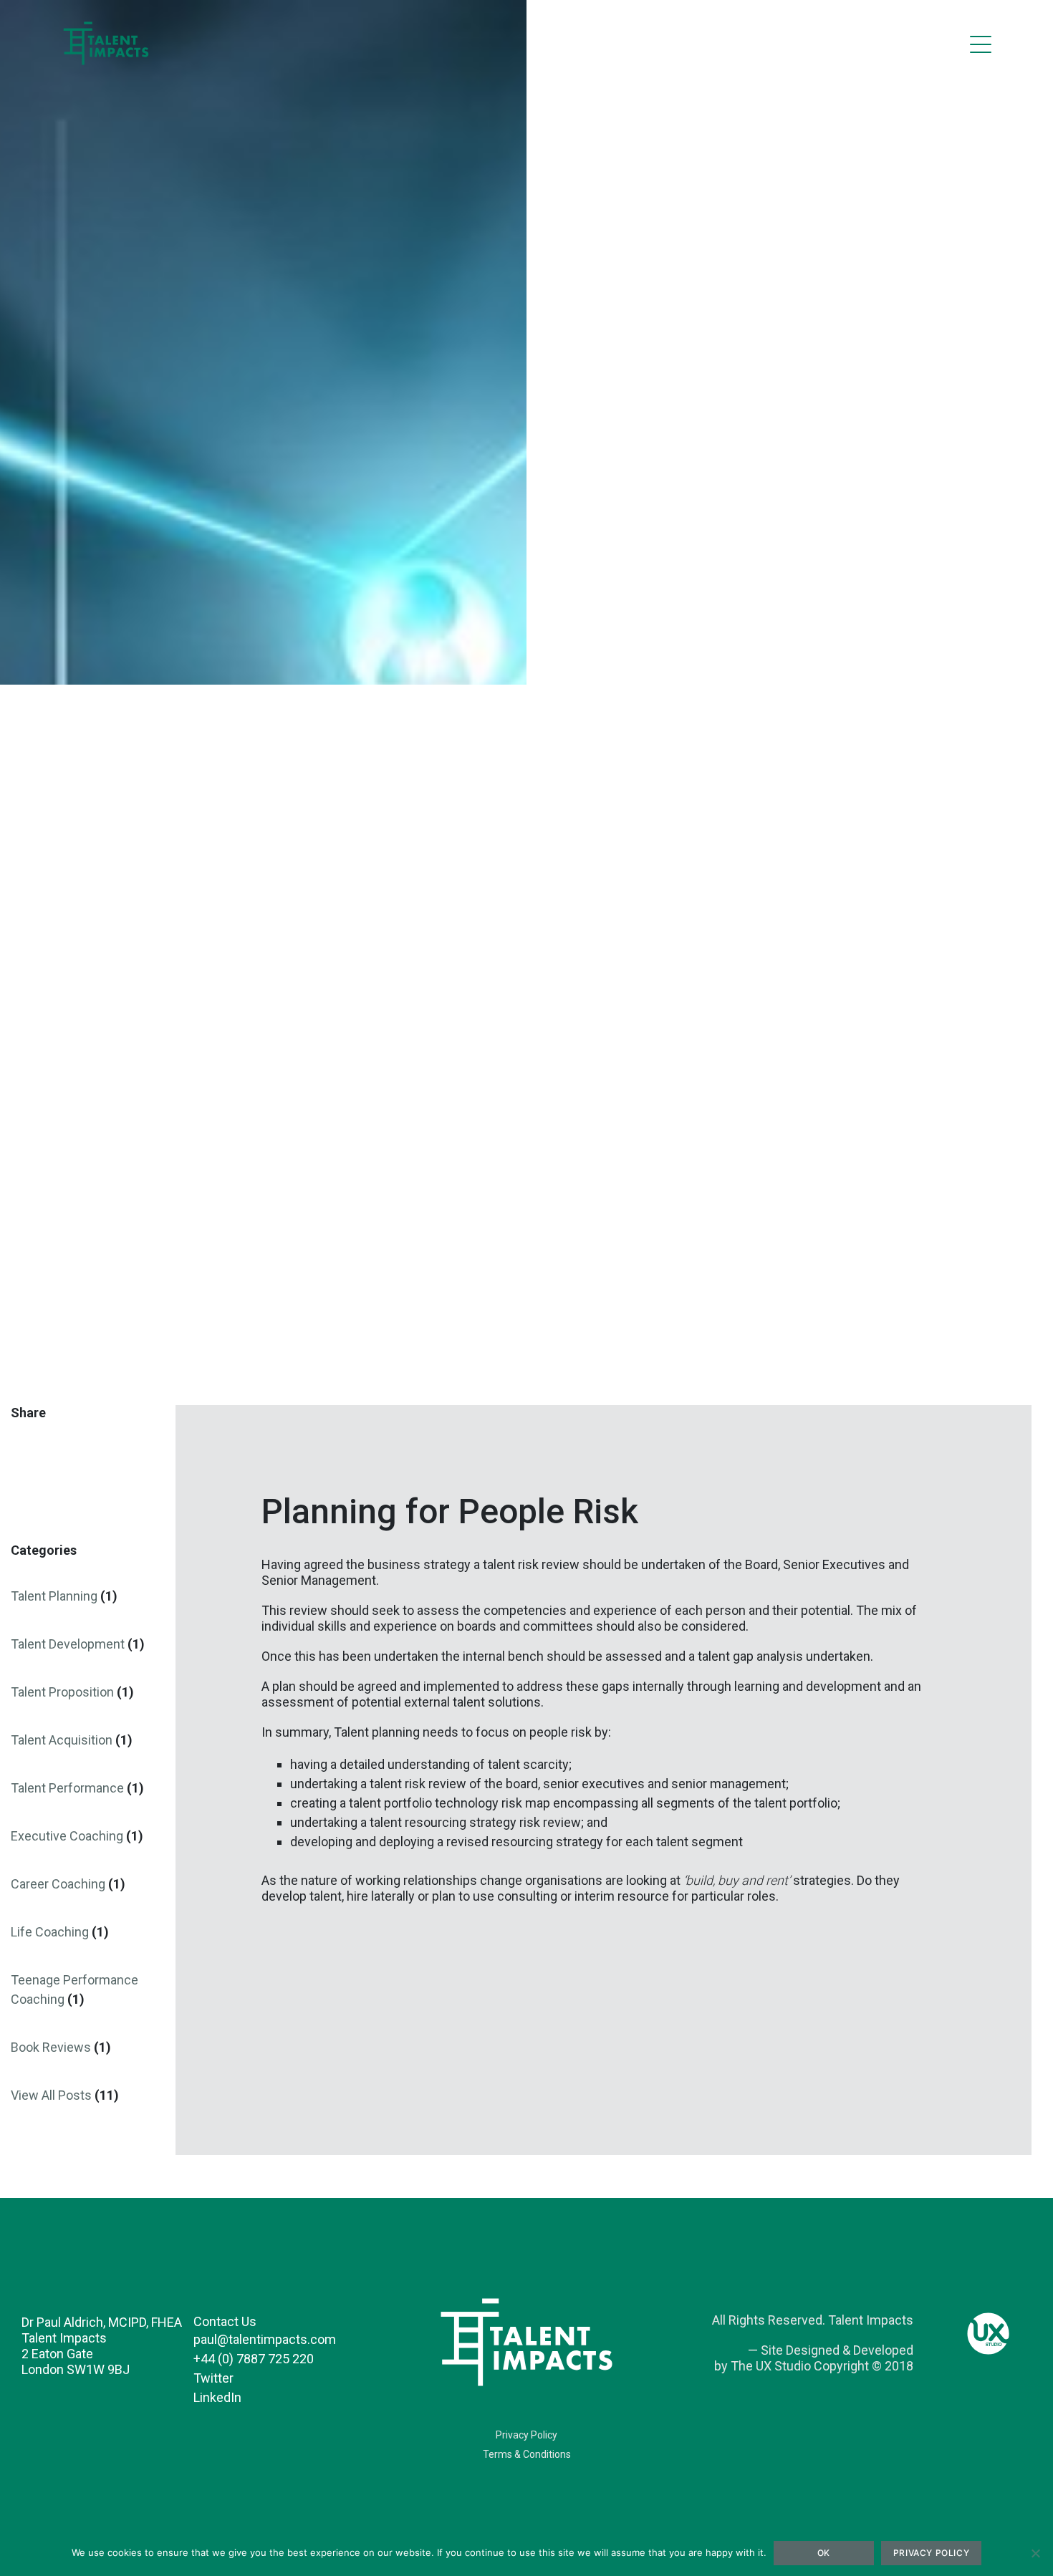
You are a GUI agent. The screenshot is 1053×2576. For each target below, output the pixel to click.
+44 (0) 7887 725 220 (254, 2359)
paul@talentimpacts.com (265, 2339)
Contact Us (225, 2321)
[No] (1035, 2553)
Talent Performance (67, 1788)
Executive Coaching (67, 1836)
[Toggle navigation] (981, 44)
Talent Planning (54, 1596)
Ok (824, 2553)
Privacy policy (931, 2553)
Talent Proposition (62, 1692)
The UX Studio (771, 2366)
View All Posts (51, 2095)
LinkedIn (217, 2397)
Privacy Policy (526, 2435)
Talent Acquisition (62, 1740)
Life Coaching (50, 1932)
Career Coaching (58, 1884)
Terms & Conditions (527, 2454)
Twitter (213, 2378)
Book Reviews (51, 2047)
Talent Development (68, 1644)
